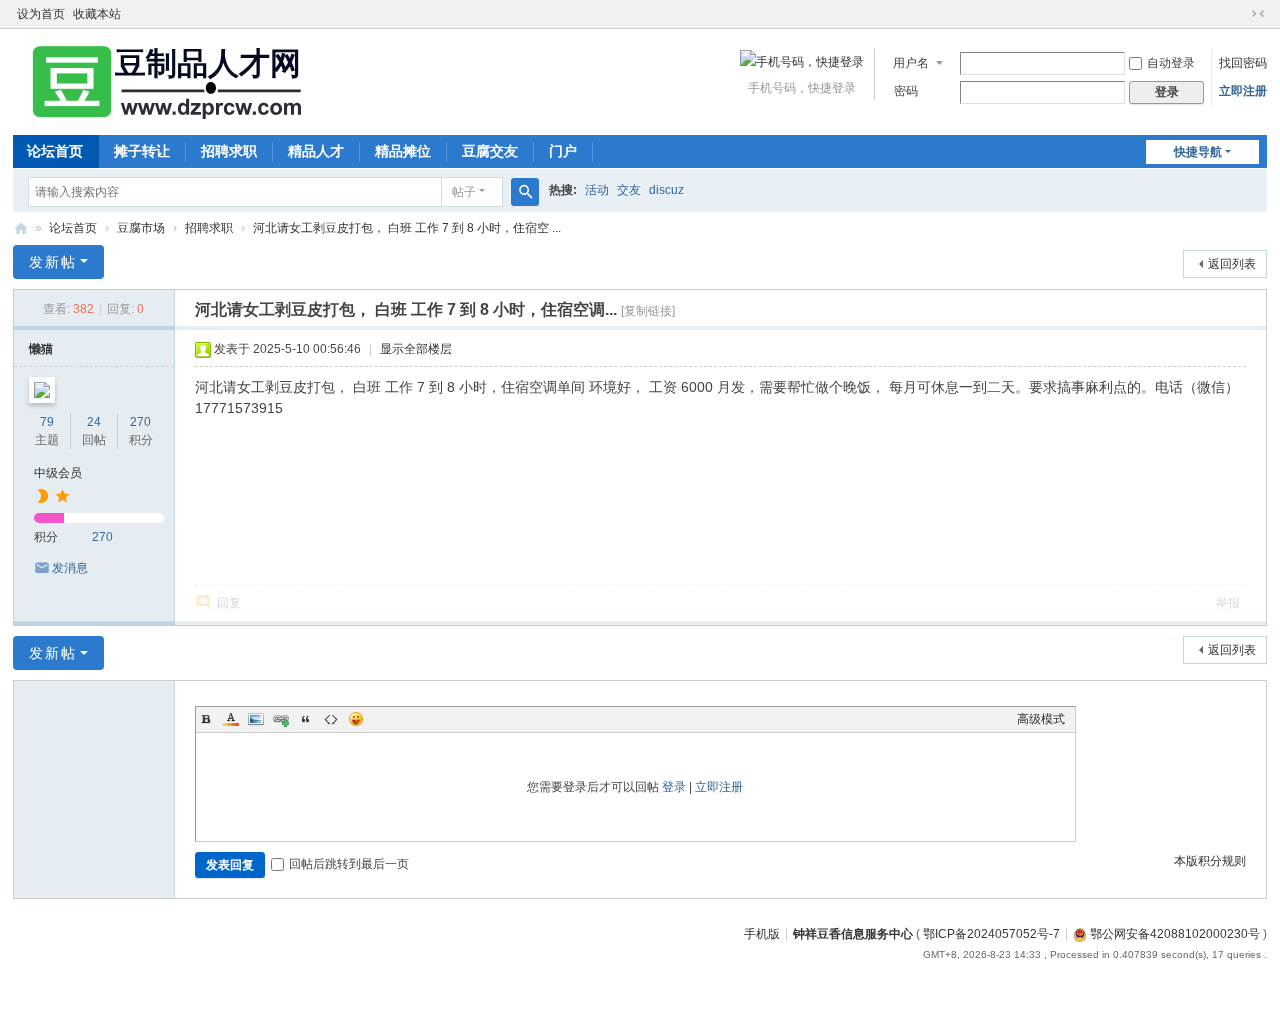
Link (281, 719)
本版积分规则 (1210, 861)
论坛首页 (55, 151)
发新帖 (53, 262)
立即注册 (1243, 91)
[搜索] (525, 192)
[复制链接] (648, 311)
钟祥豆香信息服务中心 (853, 934)
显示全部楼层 (416, 349)
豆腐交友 (490, 151)
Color (231, 719)
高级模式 (1041, 719)
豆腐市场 (141, 228)
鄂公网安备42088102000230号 (1173, 934)
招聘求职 (229, 151)
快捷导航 (1198, 152)
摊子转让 (142, 151)
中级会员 (58, 473)
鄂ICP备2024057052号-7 (991, 934)
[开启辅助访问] (1239, 14)
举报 (1228, 603)
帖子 (464, 192)
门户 (563, 151)
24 (94, 422)
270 (140, 422)
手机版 (762, 934)
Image (256, 719)
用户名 (911, 63)
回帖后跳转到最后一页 (349, 864)
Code (331, 719)
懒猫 (41, 349)
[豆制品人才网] (163, 80)
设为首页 (41, 14)
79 (47, 422)
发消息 (70, 568)
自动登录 (1171, 63)
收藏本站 (97, 14)
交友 (629, 190)
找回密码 (1243, 63)
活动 (597, 190)
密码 (906, 91)
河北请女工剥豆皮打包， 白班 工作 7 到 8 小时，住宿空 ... (407, 228)
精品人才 (316, 151)
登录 (674, 787)
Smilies (356, 719)
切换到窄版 (1258, 14)
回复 (229, 603)
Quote (306, 719)
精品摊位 (403, 151)
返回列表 (1232, 264)
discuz (666, 190)
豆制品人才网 (21, 228)
